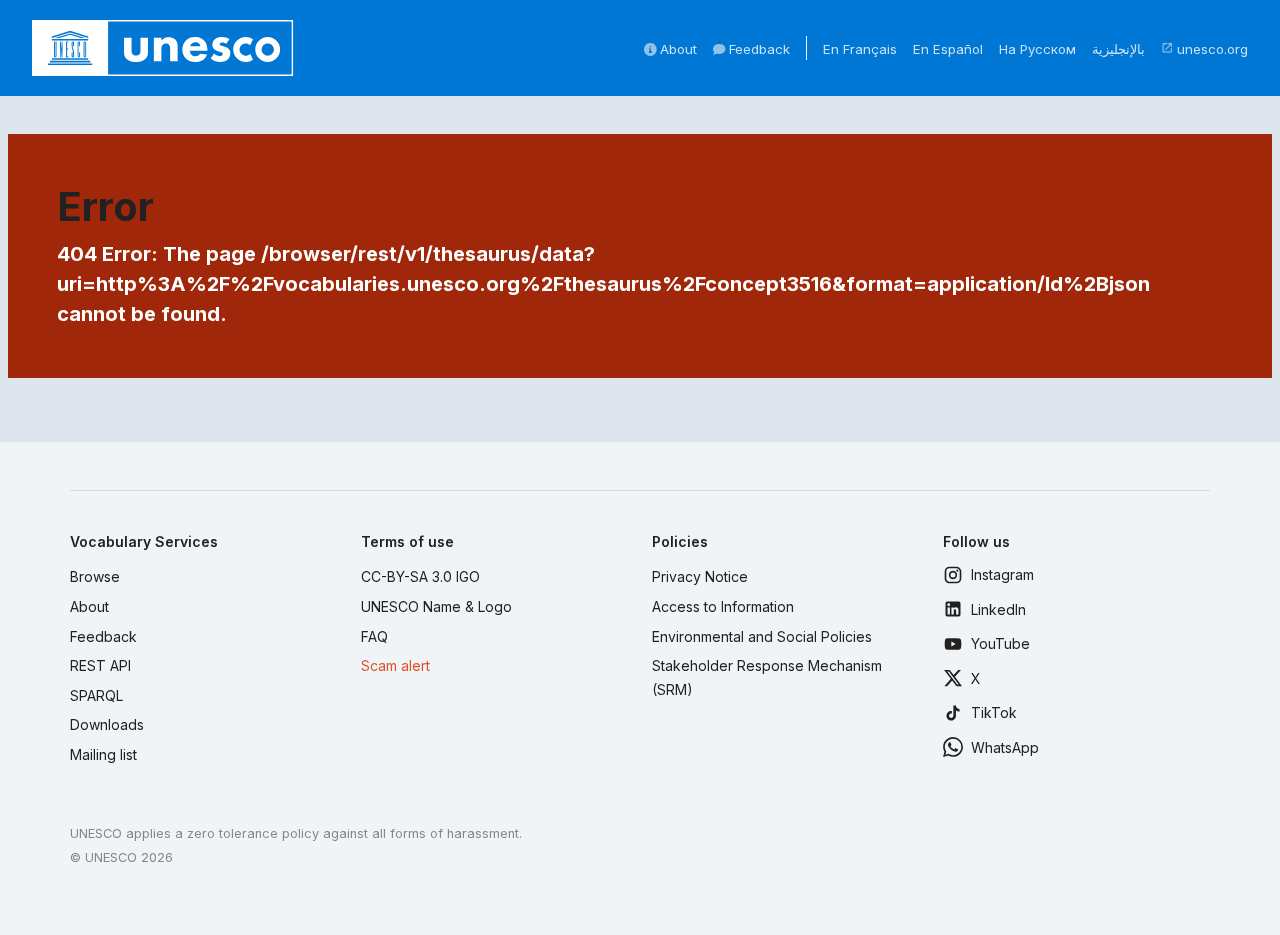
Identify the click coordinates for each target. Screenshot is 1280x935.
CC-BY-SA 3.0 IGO (420, 576)
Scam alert (395, 665)
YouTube (1000, 643)
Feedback (757, 49)
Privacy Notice (700, 576)
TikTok (994, 712)
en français (860, 49)
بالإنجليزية (1118, 49)
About (676, 49)
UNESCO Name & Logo (436, 606)
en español (948, 49)
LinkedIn (998, 609)
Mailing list (103, 754)
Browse (95, 576)
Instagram (1002, 574)
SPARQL (96, 695)
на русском (1037, 49)
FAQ (374, 636)
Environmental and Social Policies (762, 636)
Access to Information (723, 606)
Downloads (107, 724)
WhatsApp (1005, 747)
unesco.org (1204, 49)
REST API (100, 665)
